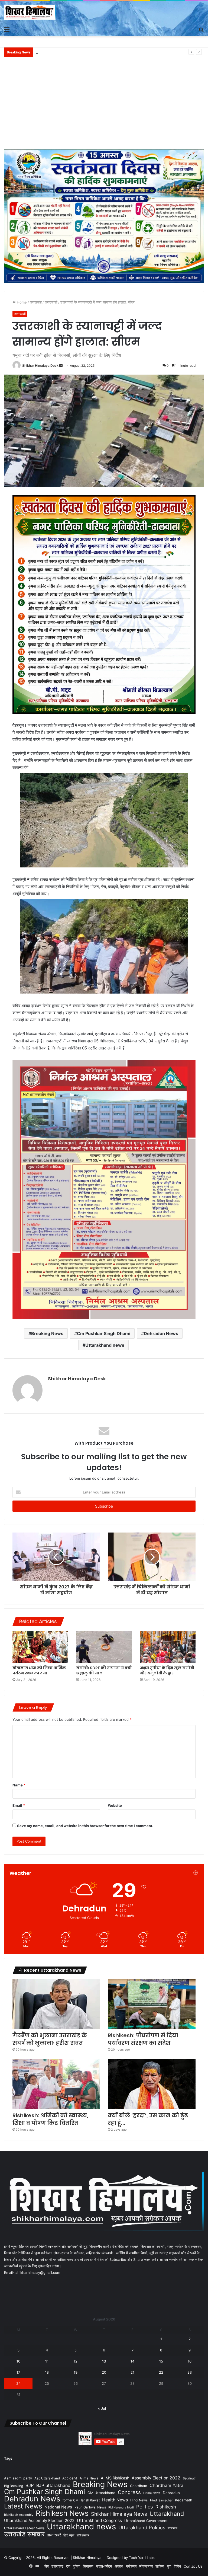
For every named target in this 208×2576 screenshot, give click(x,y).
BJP (30, 2485)
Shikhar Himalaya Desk (40, 366)
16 (190, 2361)
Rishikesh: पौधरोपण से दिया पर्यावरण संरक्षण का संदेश (143, 2039)
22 (161, 2372)
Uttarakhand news (105, 1345)
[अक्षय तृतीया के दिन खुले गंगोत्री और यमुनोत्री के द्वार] (168, 1647)
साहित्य (160, 2566)
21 (132, 2372)
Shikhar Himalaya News (119, 2514)
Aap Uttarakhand (47, 2478)
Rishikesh (166, 2507)
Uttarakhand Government (146, 2521)
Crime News (152, 2493)
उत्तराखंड (36, 302)
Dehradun (171, 2493)
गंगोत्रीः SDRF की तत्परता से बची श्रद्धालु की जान (104, 1670)
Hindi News (139, 2500)
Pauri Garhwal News (90, 2507)
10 (18, 2361)
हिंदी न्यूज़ (69, 2535)
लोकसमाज (146, 2566)
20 (104, 2372)
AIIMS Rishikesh (115, 2478)
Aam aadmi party (18, 2478)
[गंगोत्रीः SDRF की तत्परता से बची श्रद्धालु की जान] (104, 1647)
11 (47, 2361)
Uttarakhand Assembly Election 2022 (39, 2521)
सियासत (88, 2566)
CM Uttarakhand (101, 2493)
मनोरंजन (131, 2566)
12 (76, 2361)
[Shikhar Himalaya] (30, 12)
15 (161, 2361)
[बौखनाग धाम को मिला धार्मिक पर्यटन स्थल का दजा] (40, 1647)
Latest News (23, 2506)
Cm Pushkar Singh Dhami (104, 1333)
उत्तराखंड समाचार (24, 2534)
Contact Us (193, 2566)
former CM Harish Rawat (81, 2500)
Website (115, 1805)
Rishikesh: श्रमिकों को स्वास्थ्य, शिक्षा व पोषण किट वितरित (50, 2119)
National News (58, 2507)
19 (76, 2372)
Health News (115, 2500)
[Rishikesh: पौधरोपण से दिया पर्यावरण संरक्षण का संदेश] (152, 2004)
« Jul (102, 2408)
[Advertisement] (104, 106)
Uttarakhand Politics (142, 2528)
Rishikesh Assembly (19, 2515)
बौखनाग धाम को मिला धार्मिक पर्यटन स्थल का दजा (39, 1670)
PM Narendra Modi (121, 2508)
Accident (70, 2478)
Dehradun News (161, 1333)
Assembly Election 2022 (156, 2478)
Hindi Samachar (161, 2500)
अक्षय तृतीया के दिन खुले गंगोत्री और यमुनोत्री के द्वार (167, 1670)
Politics (145, 2507)
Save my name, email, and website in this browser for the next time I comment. (85, 1826)
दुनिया (77, 2566)
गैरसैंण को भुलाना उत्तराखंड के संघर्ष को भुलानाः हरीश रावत (50, 2039)
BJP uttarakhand (53, 2485)
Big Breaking (14, 2486)
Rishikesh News (62, 2513)
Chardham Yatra (166, 2485)
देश (68, 2566)
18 (47, 2372)
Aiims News (89, 2478)
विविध (177, 2566)
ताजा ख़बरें (54, 2535)
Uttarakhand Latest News (24, 2528)
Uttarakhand (167, 2514)
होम (47, 2566)
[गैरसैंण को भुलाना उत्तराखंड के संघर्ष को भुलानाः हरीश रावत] (56, 2004)
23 (190, 2372)
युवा (169, 2566)
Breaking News (47, 1333)
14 (132, 2361)
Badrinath (190, 2478)
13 (104, 2361)
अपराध (119, 2566)
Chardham (139, 2486)
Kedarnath (184, 2500)
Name (19, 1785)
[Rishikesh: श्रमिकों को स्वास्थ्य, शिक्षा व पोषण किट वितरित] (56, 2084)
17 (18, 2372)
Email (19, 1805)
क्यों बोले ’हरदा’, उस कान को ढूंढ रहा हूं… (148, 2119)
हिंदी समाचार (83, 2535)
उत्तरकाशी (51, 302)
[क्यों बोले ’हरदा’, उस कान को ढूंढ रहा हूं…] (152, 2084)
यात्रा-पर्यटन (104, 2566)
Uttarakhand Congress (99, 2521)
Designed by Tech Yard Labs (131, 2558)
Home (21, 302)
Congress (129, 2492)
